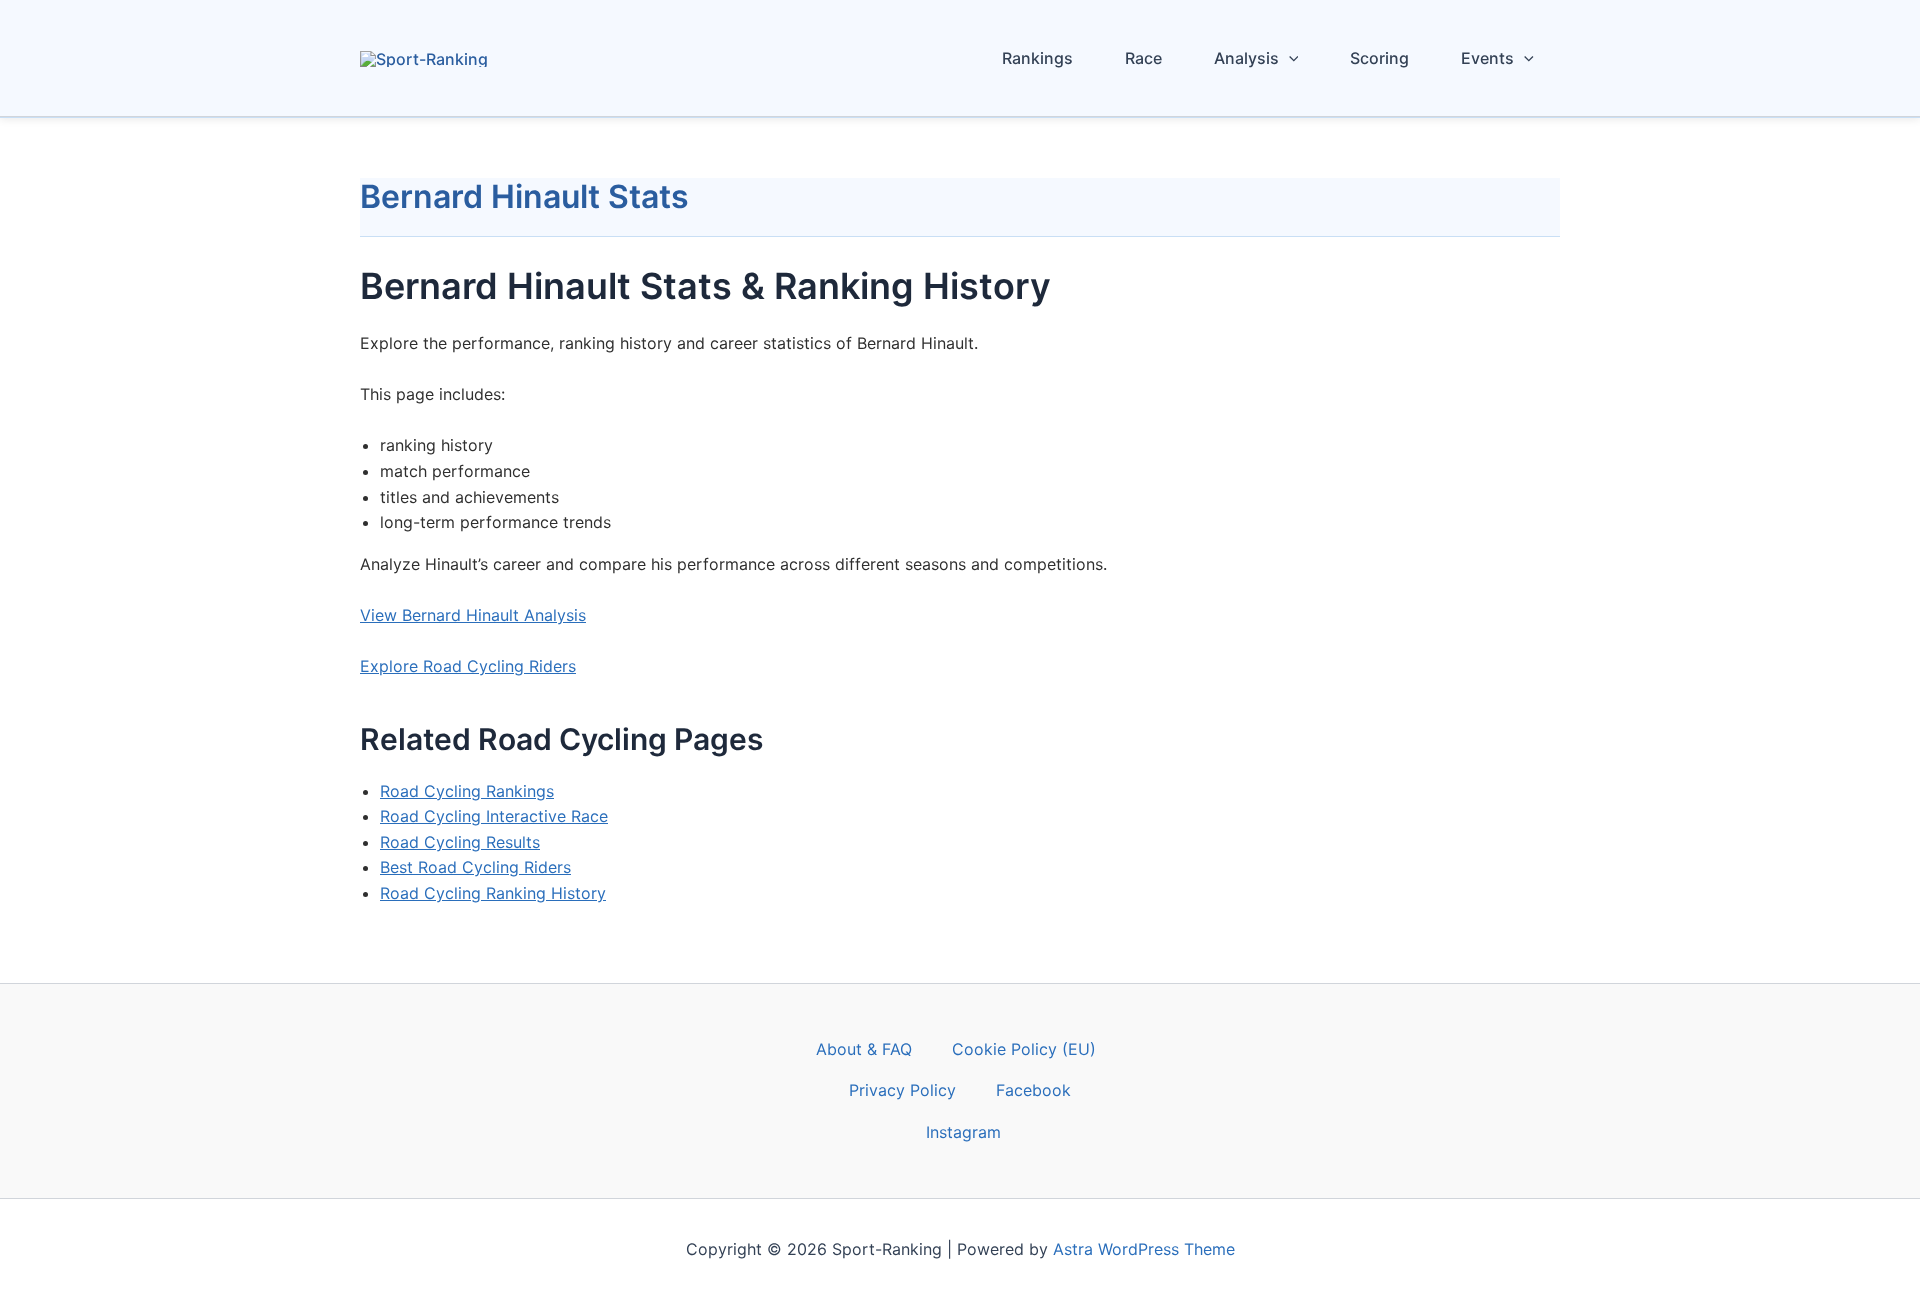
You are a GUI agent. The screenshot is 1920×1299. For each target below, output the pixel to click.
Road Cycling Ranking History (493, 893)
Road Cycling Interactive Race (494, 816)
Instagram (963, 1132)
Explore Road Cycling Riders (468, 666)
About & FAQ (864, 1049)
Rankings (1037, 58)
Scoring (1379, 58)
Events (1487, 58)
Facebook (1033, 1090)
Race (1143, 58)
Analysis (1246, 58)
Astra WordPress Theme (1144, 1249)
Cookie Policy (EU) (1024, 1049)
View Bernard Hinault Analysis (473, 615)
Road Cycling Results (460, 842)
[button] (1289, 58)
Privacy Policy (902, 1090)
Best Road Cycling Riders (475, 867)
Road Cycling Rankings (467, 791)
